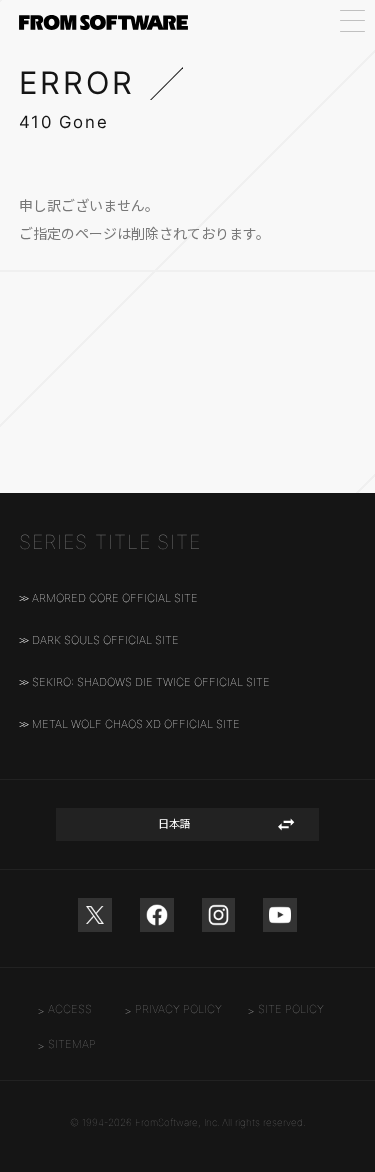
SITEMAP (72, 1044)
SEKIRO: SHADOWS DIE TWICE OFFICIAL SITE (151, 682)
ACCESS (70, 1009)
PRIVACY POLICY (178, 1009)
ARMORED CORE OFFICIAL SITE (115, 598)
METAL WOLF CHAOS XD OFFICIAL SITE (136, 724)
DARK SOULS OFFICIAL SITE (105, 640)
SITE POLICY (291, 1009)
